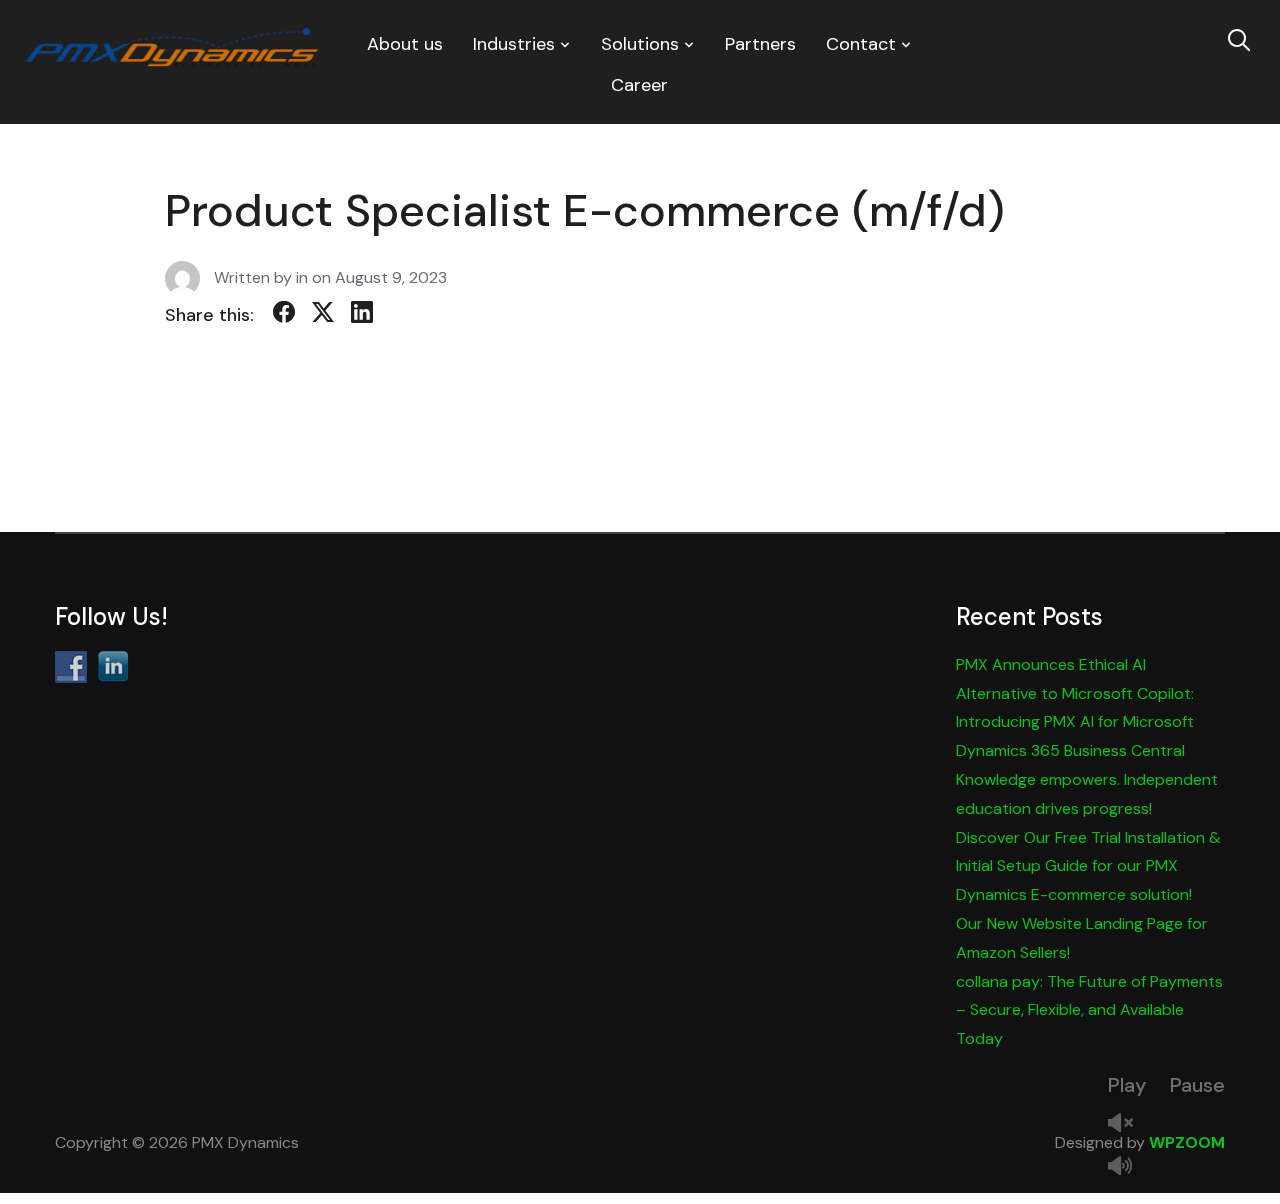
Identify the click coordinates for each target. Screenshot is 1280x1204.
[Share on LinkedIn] (362, 316)
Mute (1128, 1167)
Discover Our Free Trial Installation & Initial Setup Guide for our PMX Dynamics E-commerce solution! (1088, 866)
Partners (760, 44)
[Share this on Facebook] (284, 316)
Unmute (1128, 1124)
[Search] (1239, 38)
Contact (861, 44)
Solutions (640, 44)
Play (1127, 1085)
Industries (514, 44)
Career (639, 85)
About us (405, 44)
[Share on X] (323, 316)
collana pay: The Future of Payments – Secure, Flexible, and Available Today (1089, 1010)
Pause (1197, 1085)
